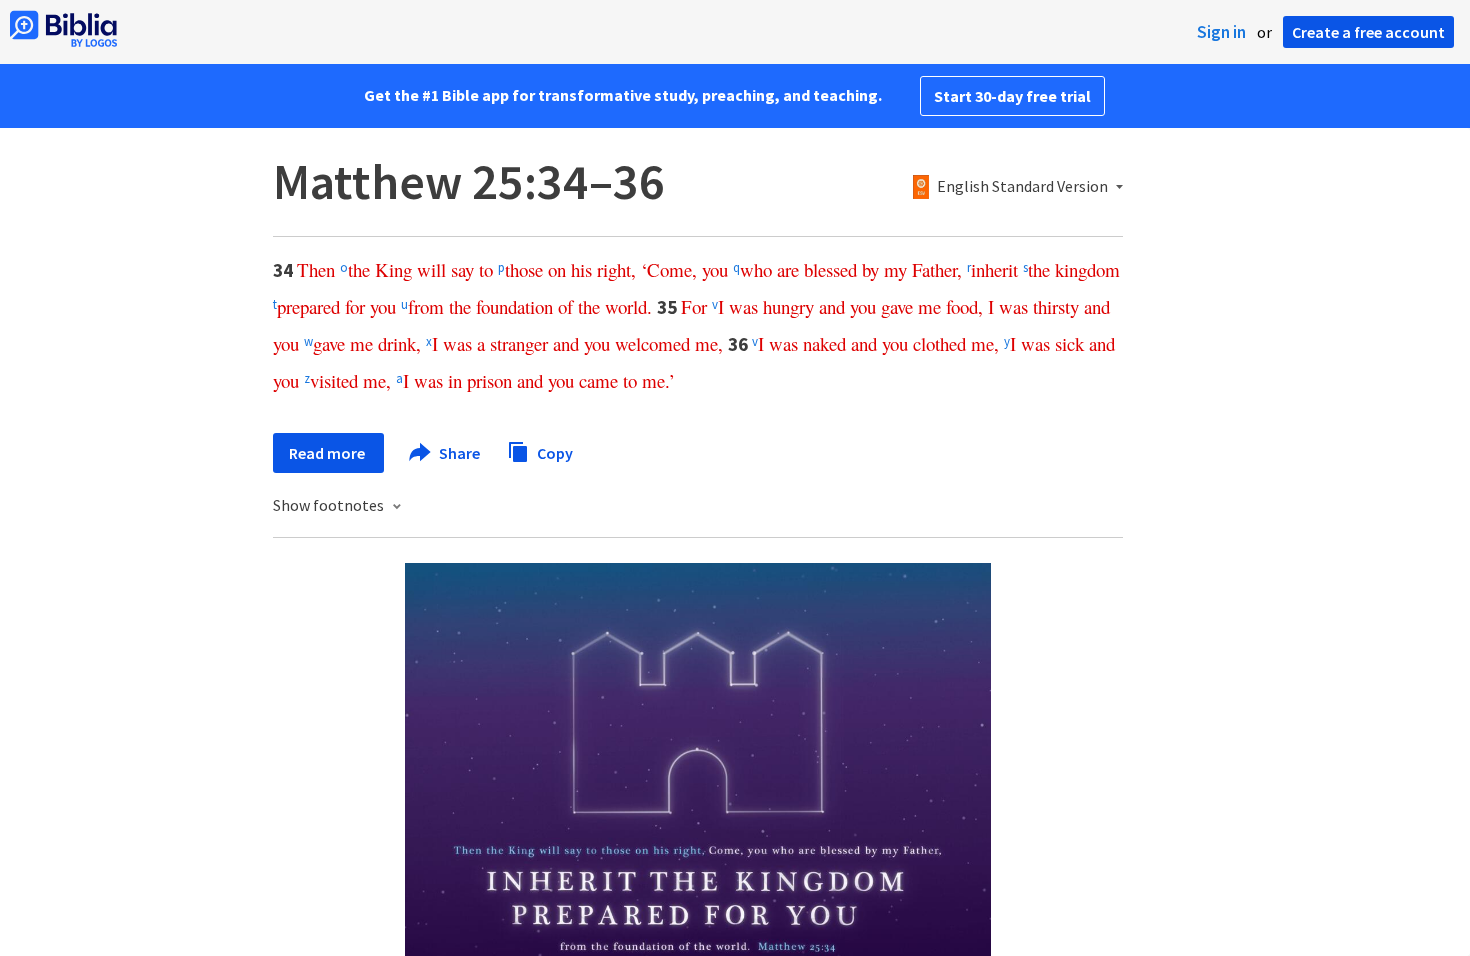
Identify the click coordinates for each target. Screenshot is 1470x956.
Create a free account (1368, 32)
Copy (553, 452)
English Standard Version (1022, 187)
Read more (328, 453)
